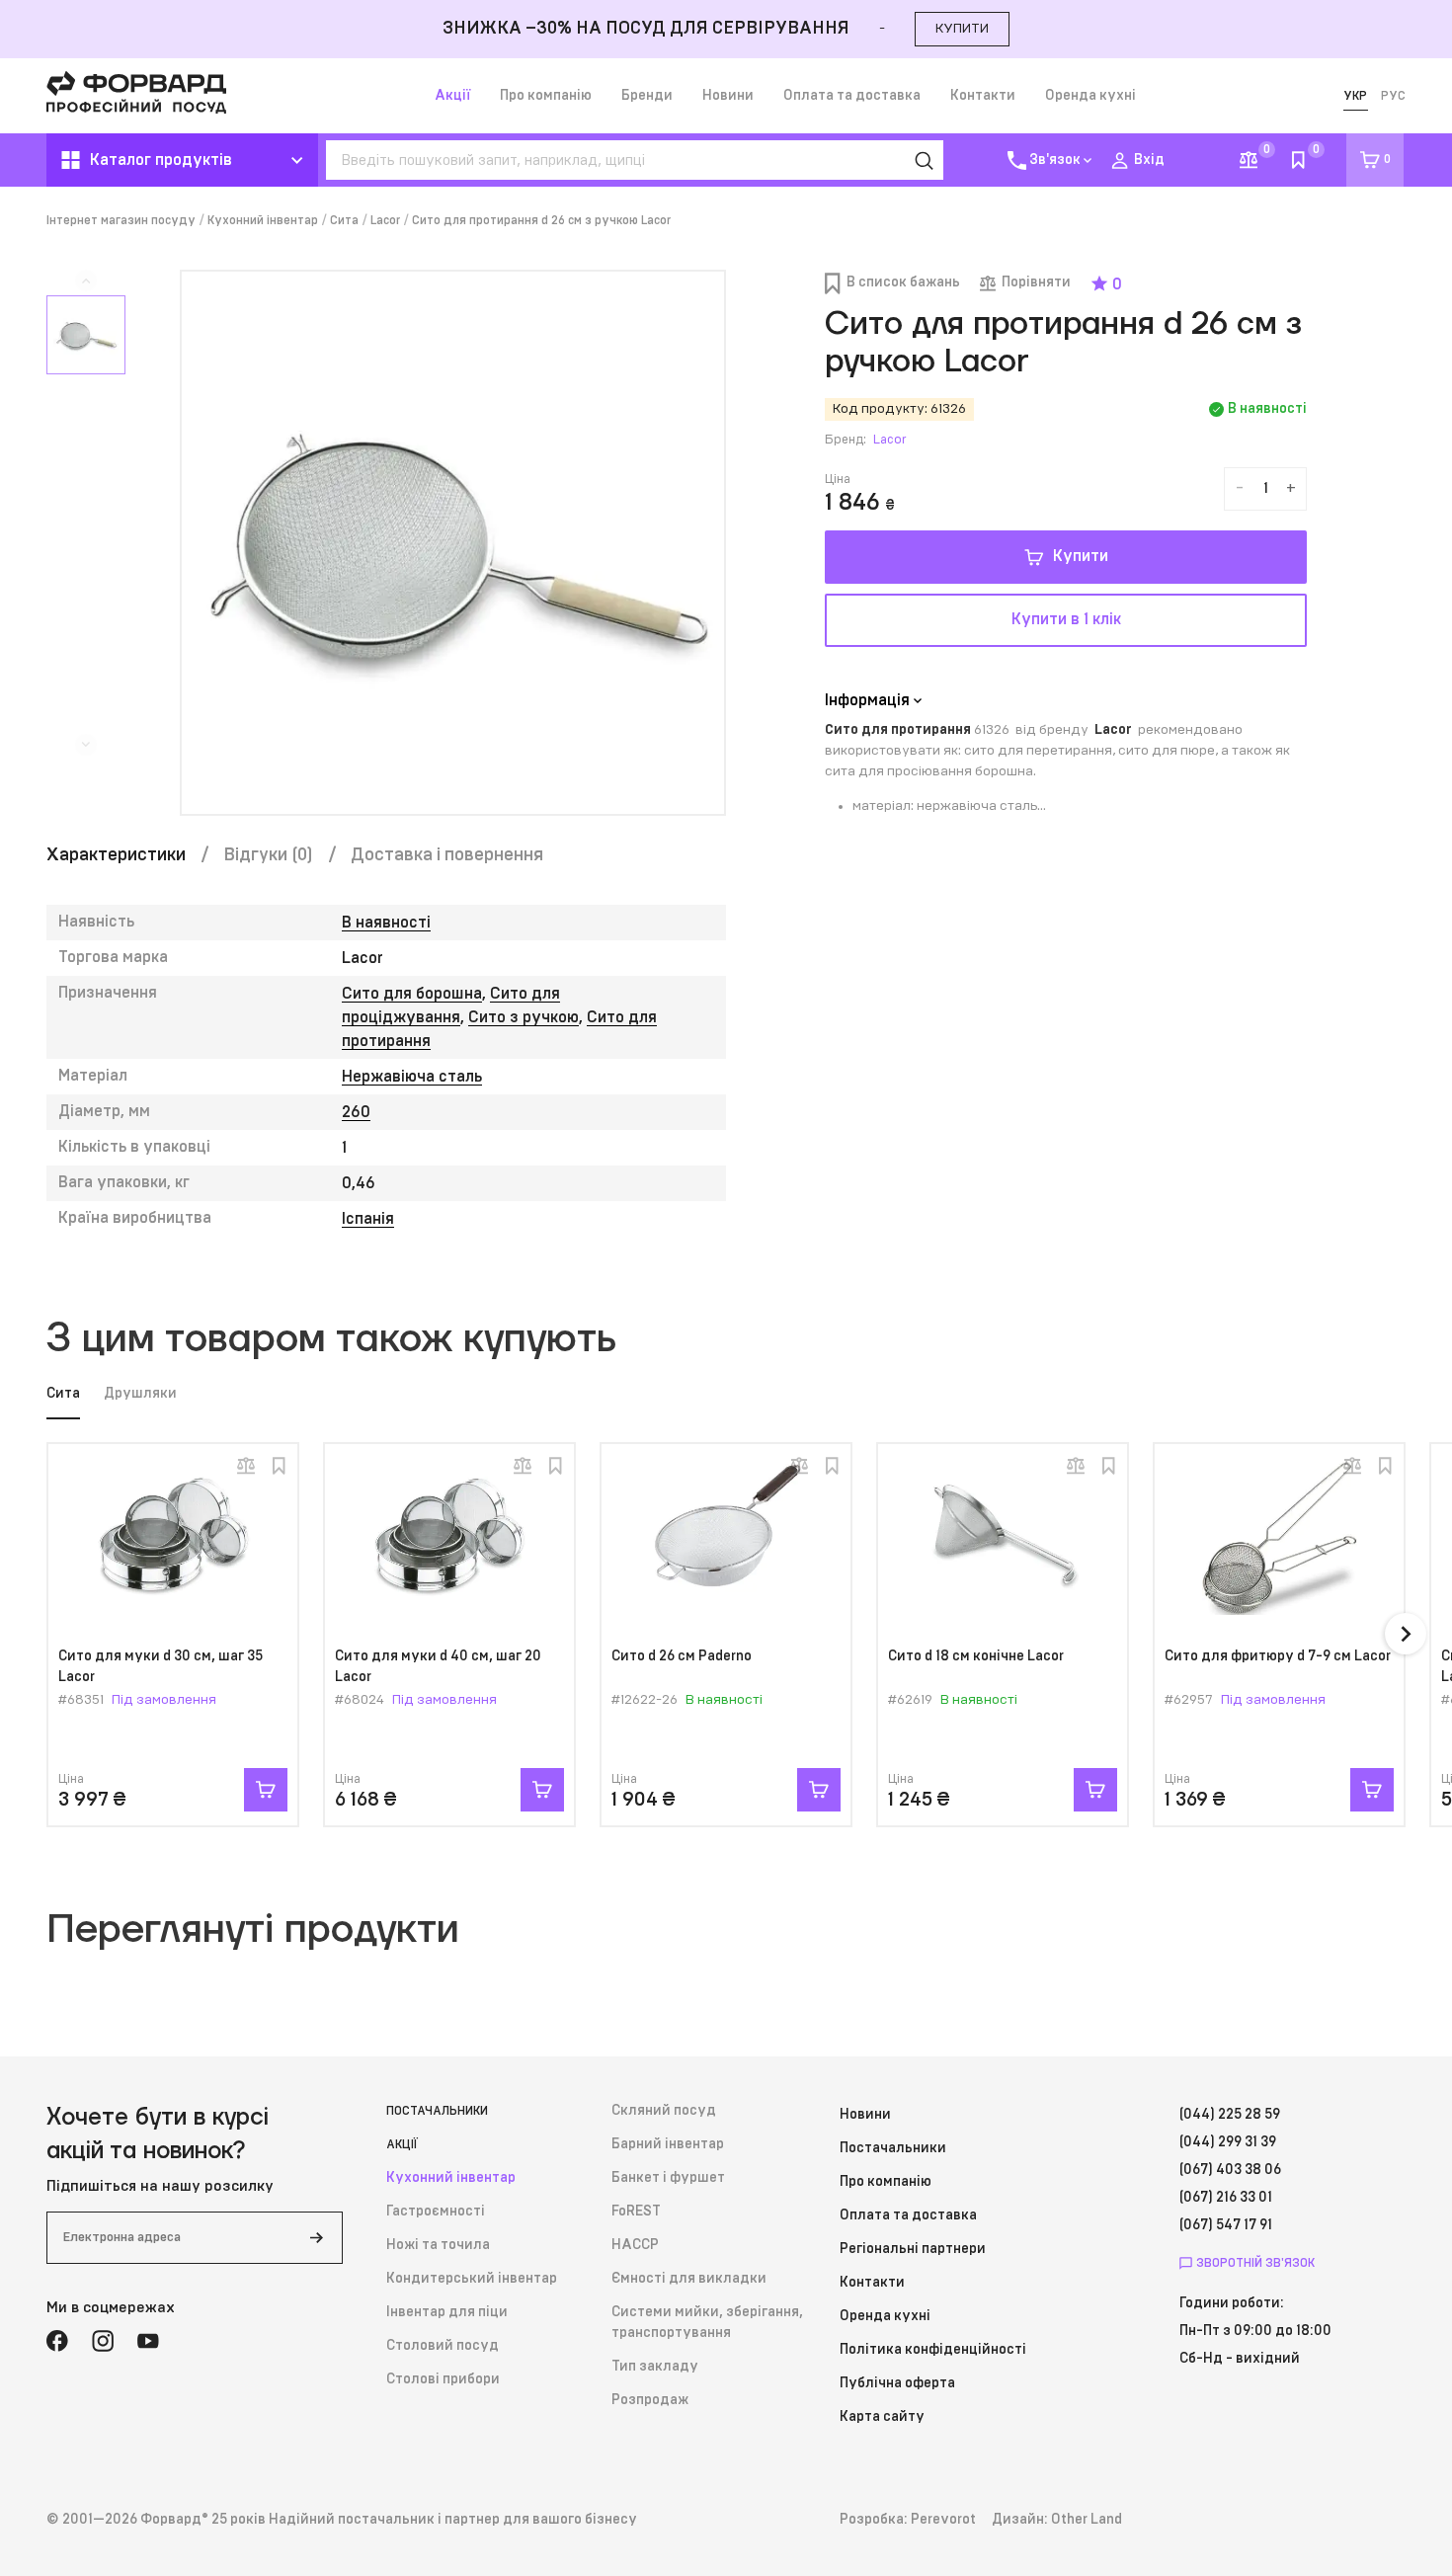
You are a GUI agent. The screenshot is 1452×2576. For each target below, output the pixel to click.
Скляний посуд (664, 2111)
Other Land (1087, 2520)
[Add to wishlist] (279, 1466)
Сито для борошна (412, 994)
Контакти (983, 96)
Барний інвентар (668, 2144)
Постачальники (437, 2111)
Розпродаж (650, 2400)
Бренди (647, 96)
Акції (452, 96)
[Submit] (316, 2238)
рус (1393, 96)
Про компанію (546, 96)
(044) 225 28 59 (1230, 2115)
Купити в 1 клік (1066, 619)
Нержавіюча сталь (412, 1077)
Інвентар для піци (447, 2312)
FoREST (636, 2212)
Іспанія (368, 1219)
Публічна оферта (897, 2383)
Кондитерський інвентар (472, 2279)
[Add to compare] (246, 1466)
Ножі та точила (438, 2245)
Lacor (385, 220)
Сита (344, 220)
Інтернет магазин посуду (121, 220)
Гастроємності (436, 2212)
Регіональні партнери (913, 2249)
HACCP (635, 2245)
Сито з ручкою (524, 1017)
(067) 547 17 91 (1226, 2225)
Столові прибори (443, 2379)
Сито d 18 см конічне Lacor (976, 1656)
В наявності (386, 923)
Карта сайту (882, 2417)
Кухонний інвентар (263, 220)
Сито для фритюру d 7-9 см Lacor (1278, 1656)
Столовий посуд (443, 2346)
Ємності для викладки (689, 2279)
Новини (728, 96)
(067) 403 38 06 (1230, 2170)
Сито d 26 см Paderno (682, 1656)
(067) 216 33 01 (1226, 2198)
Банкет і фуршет (668, 2178)
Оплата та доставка (852, 96)
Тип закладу (655, 2367)
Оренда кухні (1090, 96)
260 (356, 1112)
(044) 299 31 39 (1228, 2142)
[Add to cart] (266, 1790)
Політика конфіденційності (933, 2350)
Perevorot (943, 2520)
